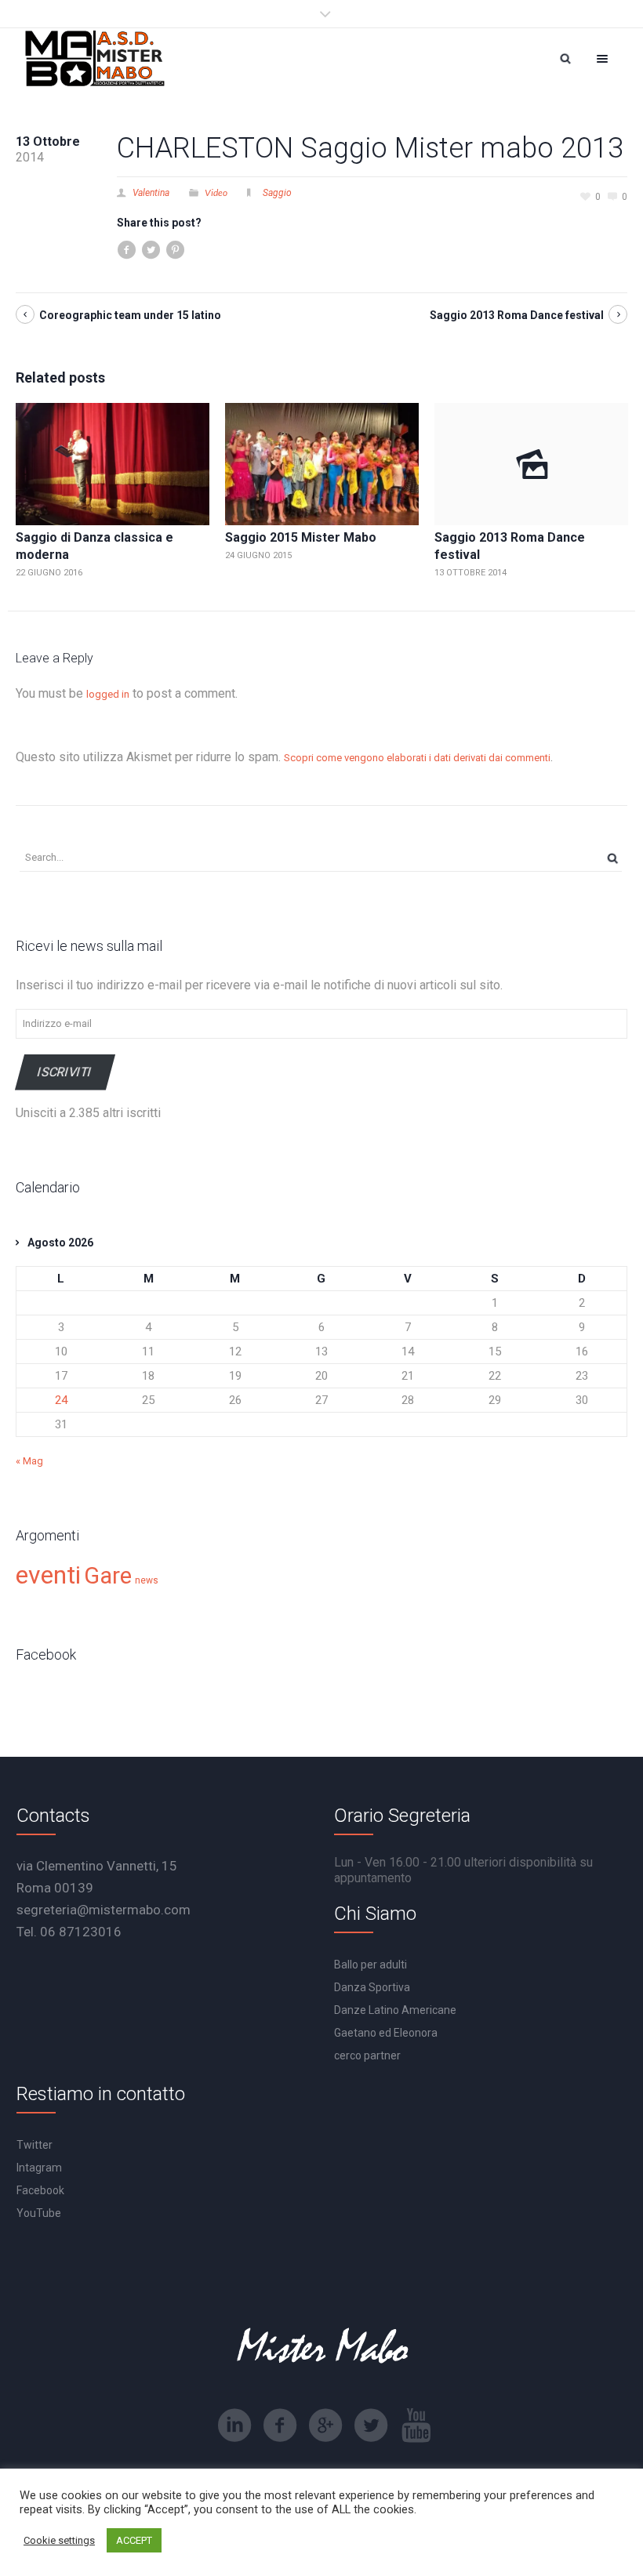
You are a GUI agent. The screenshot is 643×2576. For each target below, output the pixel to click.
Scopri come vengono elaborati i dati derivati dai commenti (417, 758)
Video (216, 192)
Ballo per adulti (371, 1965)
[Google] (325, 2425)
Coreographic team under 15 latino (130, 315)
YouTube (39, 2213)
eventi (48, 1575)
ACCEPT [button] (134, 2540)
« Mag (29, 1461)
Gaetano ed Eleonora (386, 2033)
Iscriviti (65, 1071)
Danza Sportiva (372, 1987)
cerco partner (367, 2055)
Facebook (40, 2190)
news (147, 1580)
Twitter (35, 2145)
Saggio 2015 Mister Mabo (301, 537)
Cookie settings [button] (59, 2540)
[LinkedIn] (234, 2425)
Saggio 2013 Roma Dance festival (517, 315)
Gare (108, 1576)
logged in (108, 694)
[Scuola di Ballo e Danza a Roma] (95, 58)
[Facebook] (280, 2425)
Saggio (277, 193)
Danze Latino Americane (395, 2010)
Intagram (39, 2168)
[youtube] (416, 2425)
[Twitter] (371, 2425)
